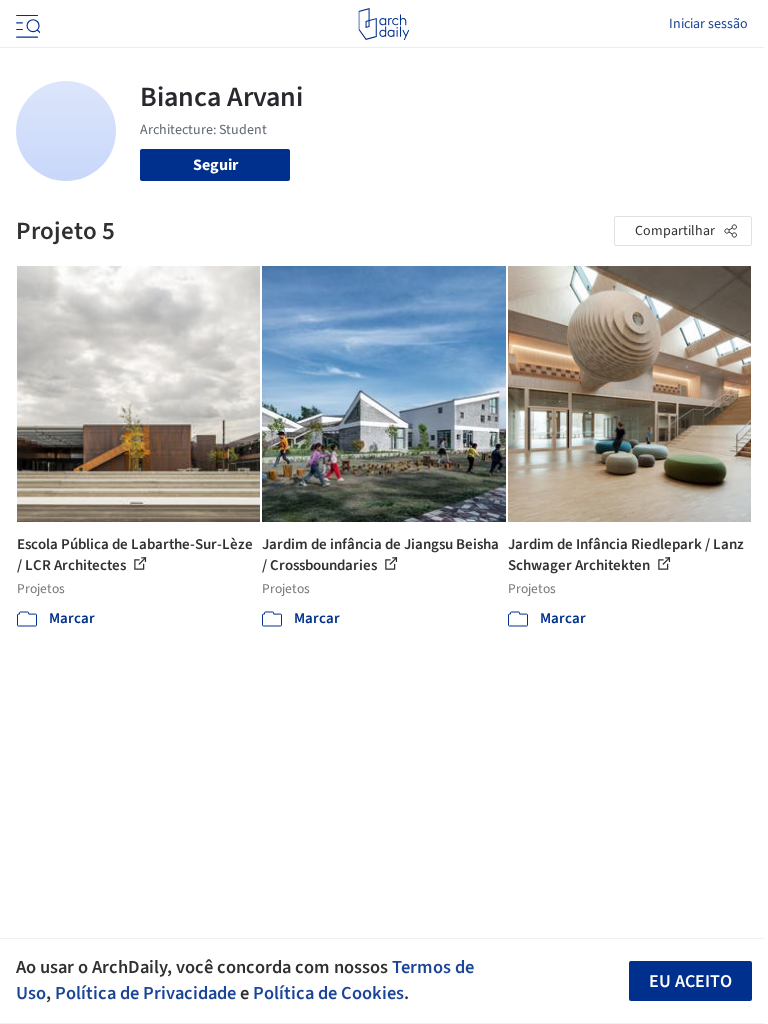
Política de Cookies (328, 993)
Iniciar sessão (708, 24)
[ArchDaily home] (383, 24)
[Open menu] (26, 24)
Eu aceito (690, 981)
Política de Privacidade (145, 993)
